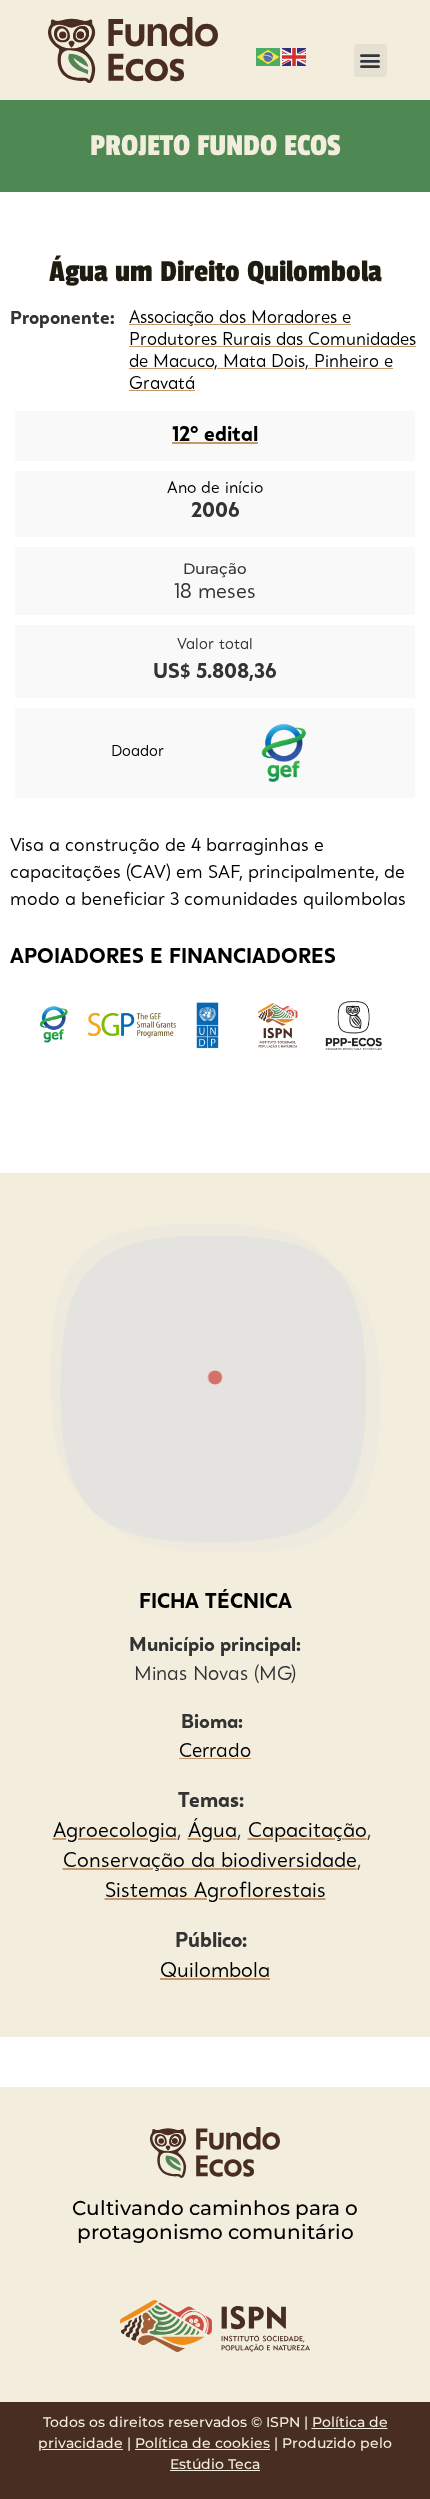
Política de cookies (202, 2443)
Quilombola (215, 1972)
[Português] (269, 55)
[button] (370, 60)
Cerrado (215, 1752)
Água (212, 1832)
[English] (295, 55)
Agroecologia (115, 1832)
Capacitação (307, 1832)
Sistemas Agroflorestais (215, 1892)
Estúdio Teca (215, 2464)
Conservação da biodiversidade (210, 1862)
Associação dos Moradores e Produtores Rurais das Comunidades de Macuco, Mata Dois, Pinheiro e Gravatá (272, 351)
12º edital (215, 436)
